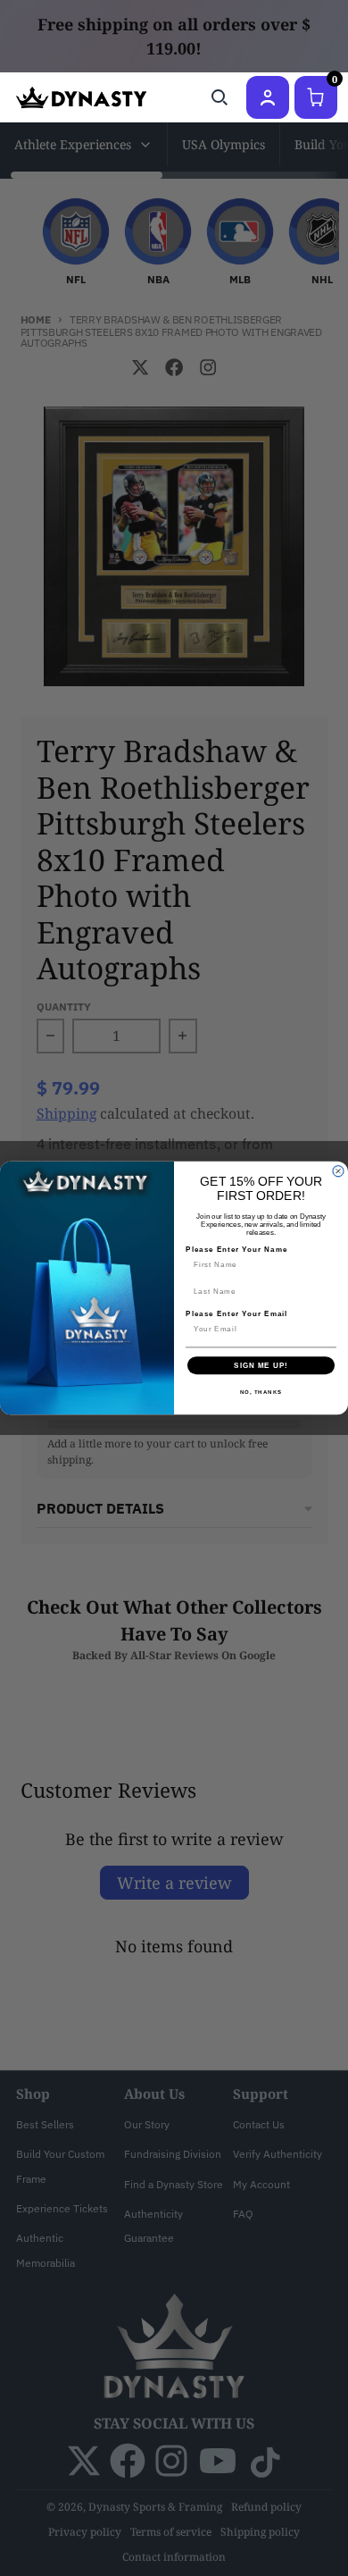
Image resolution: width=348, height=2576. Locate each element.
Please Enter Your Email (236, 1314)
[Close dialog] (338, 1171)
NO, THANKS (261, 1393)
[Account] (268, 97)
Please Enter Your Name (236, 1250)
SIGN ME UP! (261, 1366)
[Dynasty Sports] (81, 97)
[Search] (220, 97)
